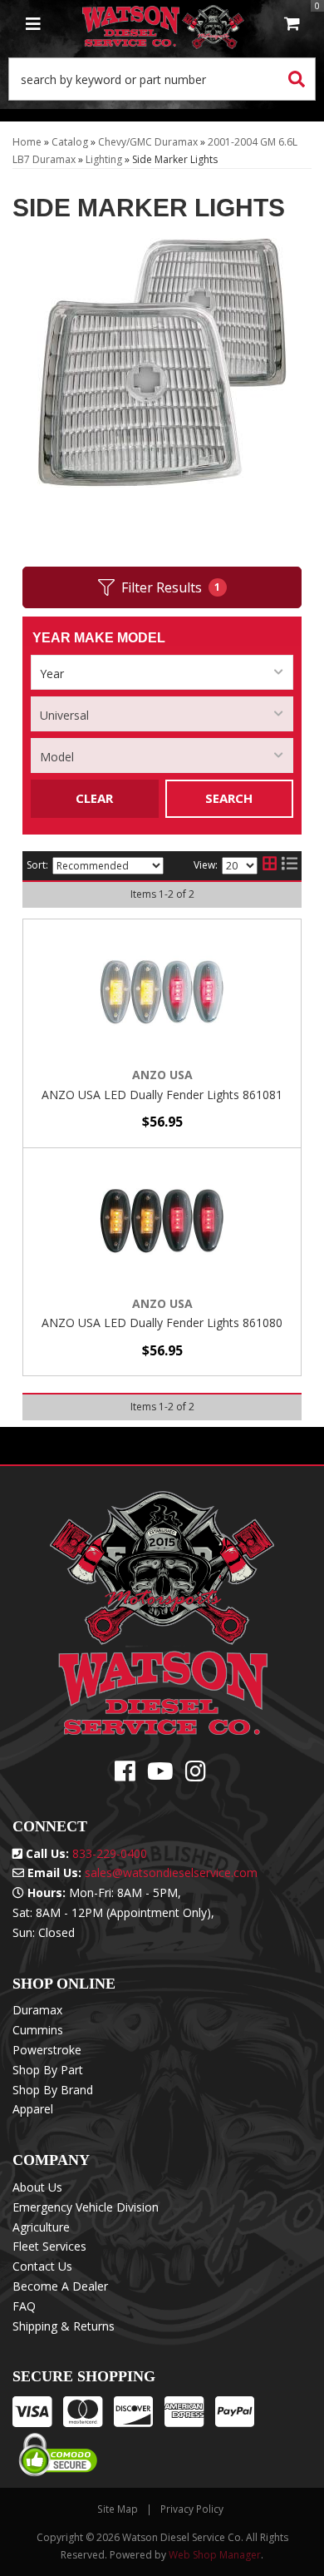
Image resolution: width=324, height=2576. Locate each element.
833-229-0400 (110, 1853)
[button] (162, 79)
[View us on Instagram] (196, 1775)
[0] (292, 25)
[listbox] (162, 672)
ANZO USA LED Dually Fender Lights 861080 (162, 1323)
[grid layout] (270, 866)
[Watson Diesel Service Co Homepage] (163, 25)
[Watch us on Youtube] (160, 1775)
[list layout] (290, 866)
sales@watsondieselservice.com (171, 1873)
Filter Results (171, 587)
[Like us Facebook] (125, 1775)
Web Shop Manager (215, 2555)
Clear (94, 798)
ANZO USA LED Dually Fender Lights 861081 (162, 1095)
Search (229, 798)
